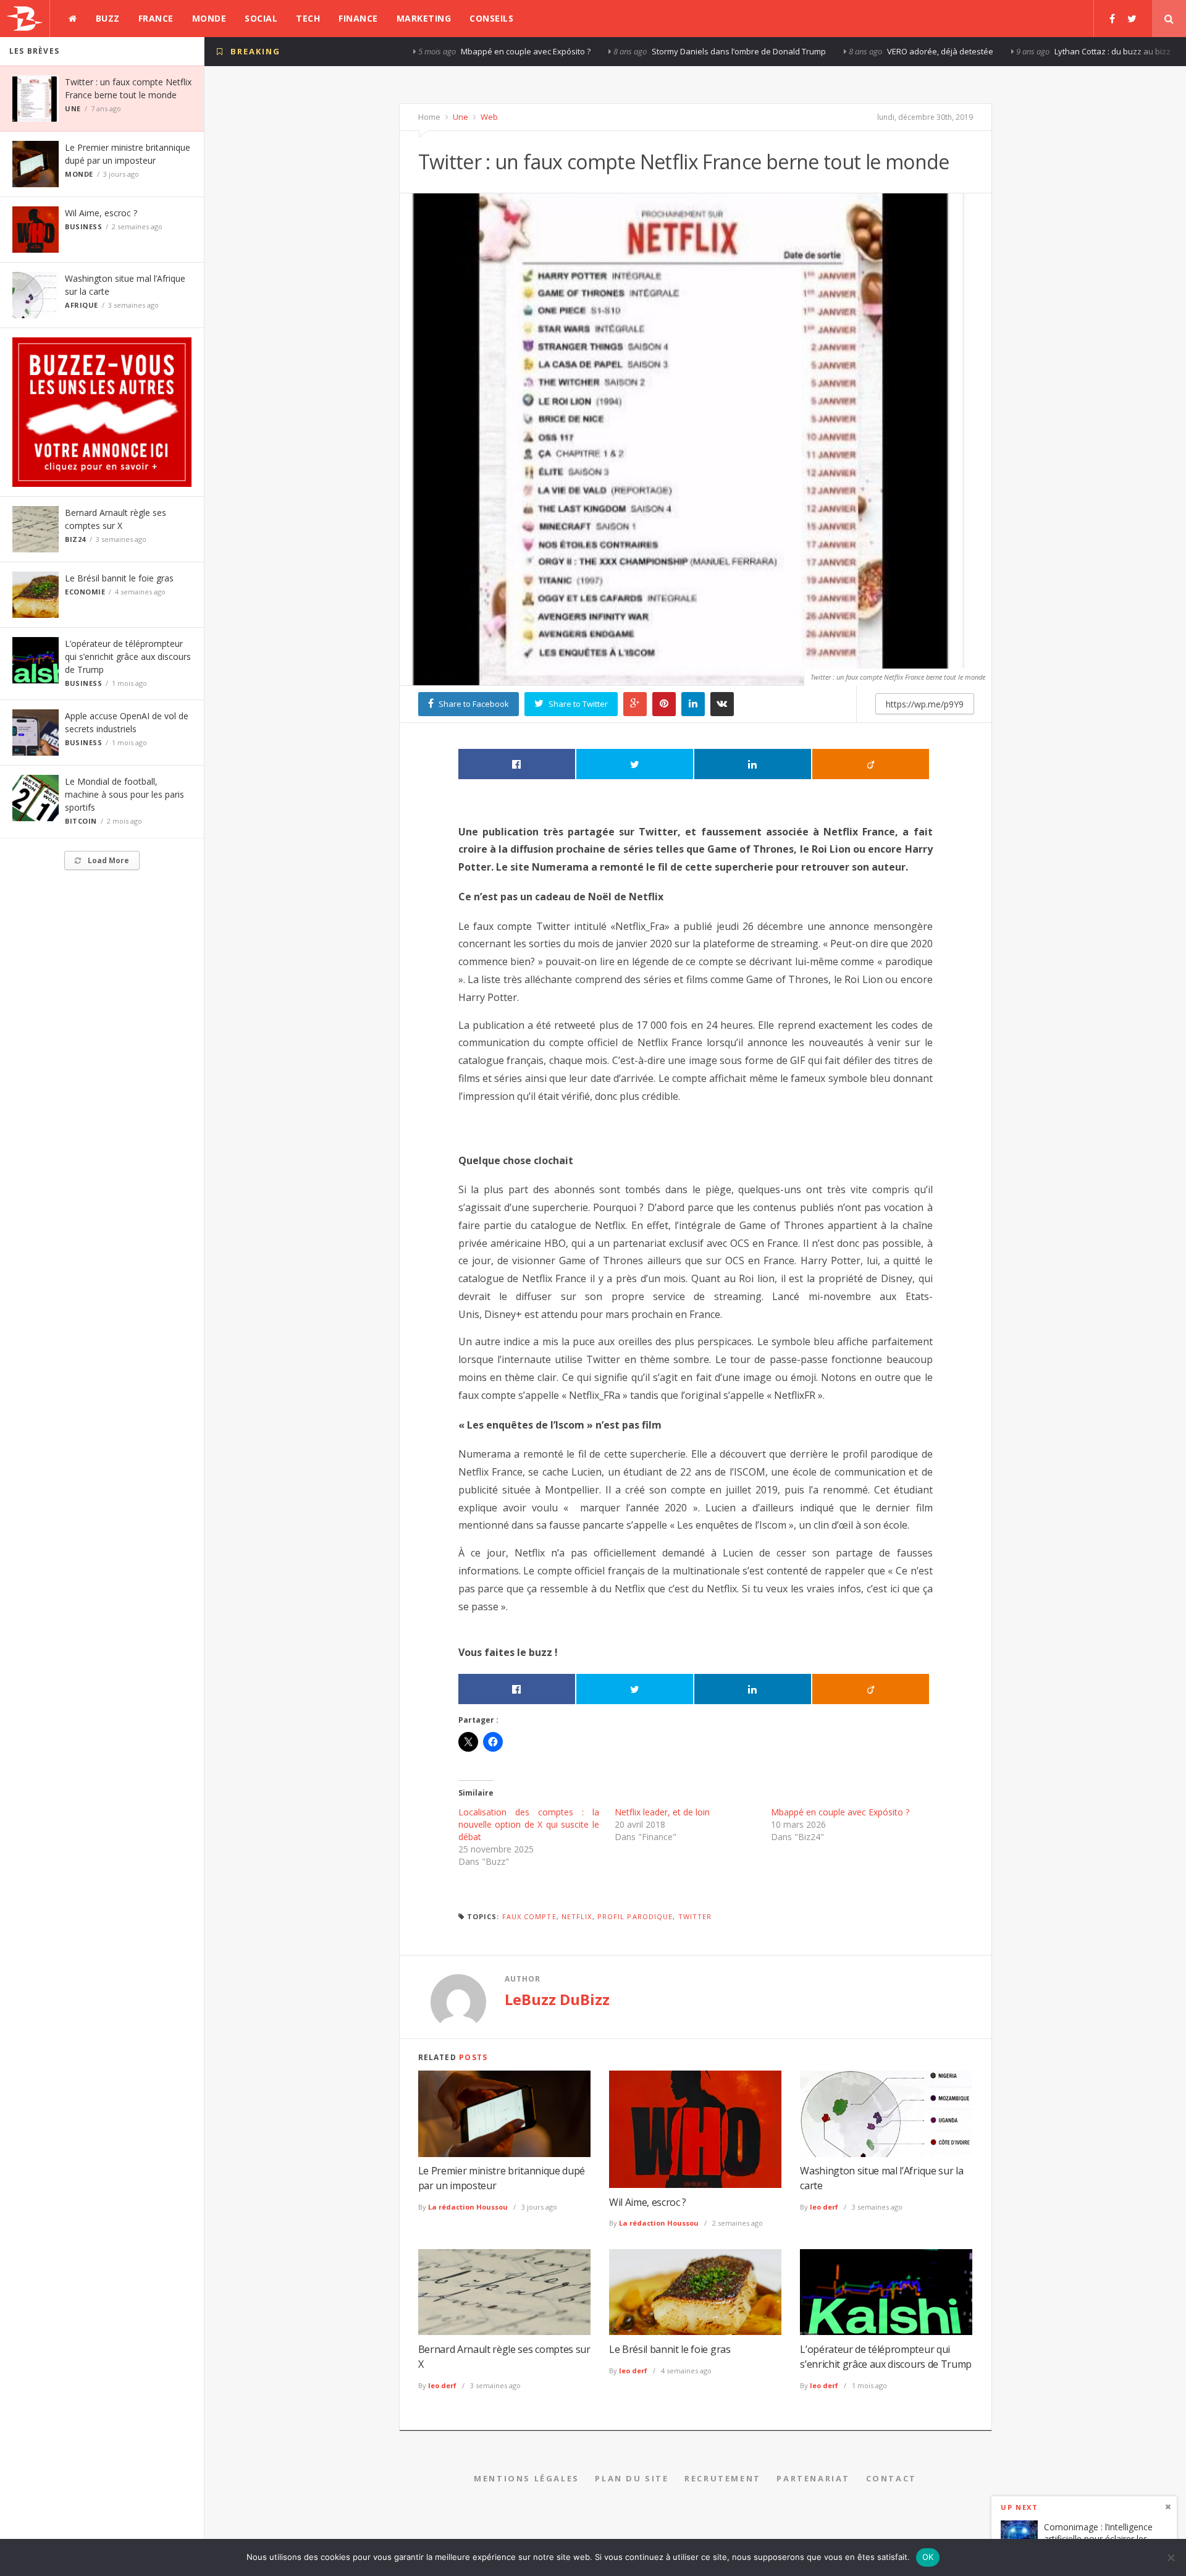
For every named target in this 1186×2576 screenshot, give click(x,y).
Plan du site (632, 2478)
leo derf (824, 2207)
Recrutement (723, 2478)
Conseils (491, 18)
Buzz (108, 18)
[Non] (1171, 2557)
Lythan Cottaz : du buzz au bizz (932, 51)
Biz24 (75, 539)
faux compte (529, 1916)
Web (488, 117)
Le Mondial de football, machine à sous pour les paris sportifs (124, 794)
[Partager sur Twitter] (635, 764)
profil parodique (635, 1916)
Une (73, 108)
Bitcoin (81, 821)
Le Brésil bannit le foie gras (119, 578)
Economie (85, 592)
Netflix (577, 1916)
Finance (358, 18)
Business (83, 226)
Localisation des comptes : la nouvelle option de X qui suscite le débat (529, 1824)
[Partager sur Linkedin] (753, 764)
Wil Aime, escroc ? (101, 213)
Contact (891, 2478)
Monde (209, 18)
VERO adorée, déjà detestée (759, 51)
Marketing (424, 18)
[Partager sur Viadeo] (871, 764)
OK (928, 2557)
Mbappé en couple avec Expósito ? (345, 51)
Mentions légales (527, 2478)
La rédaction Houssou (468, 2207)
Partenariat (813, 2478)
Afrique (82, 305)
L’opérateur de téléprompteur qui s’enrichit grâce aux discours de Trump (128, 657)
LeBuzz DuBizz (557, 1999)
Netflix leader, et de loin (662, 1812)
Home (429, 117)
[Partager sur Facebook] (517, 764)
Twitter (695, 1916)
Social (261, 18)
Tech (308, 18)
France (156, 18)
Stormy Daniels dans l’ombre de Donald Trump (558, 51)
